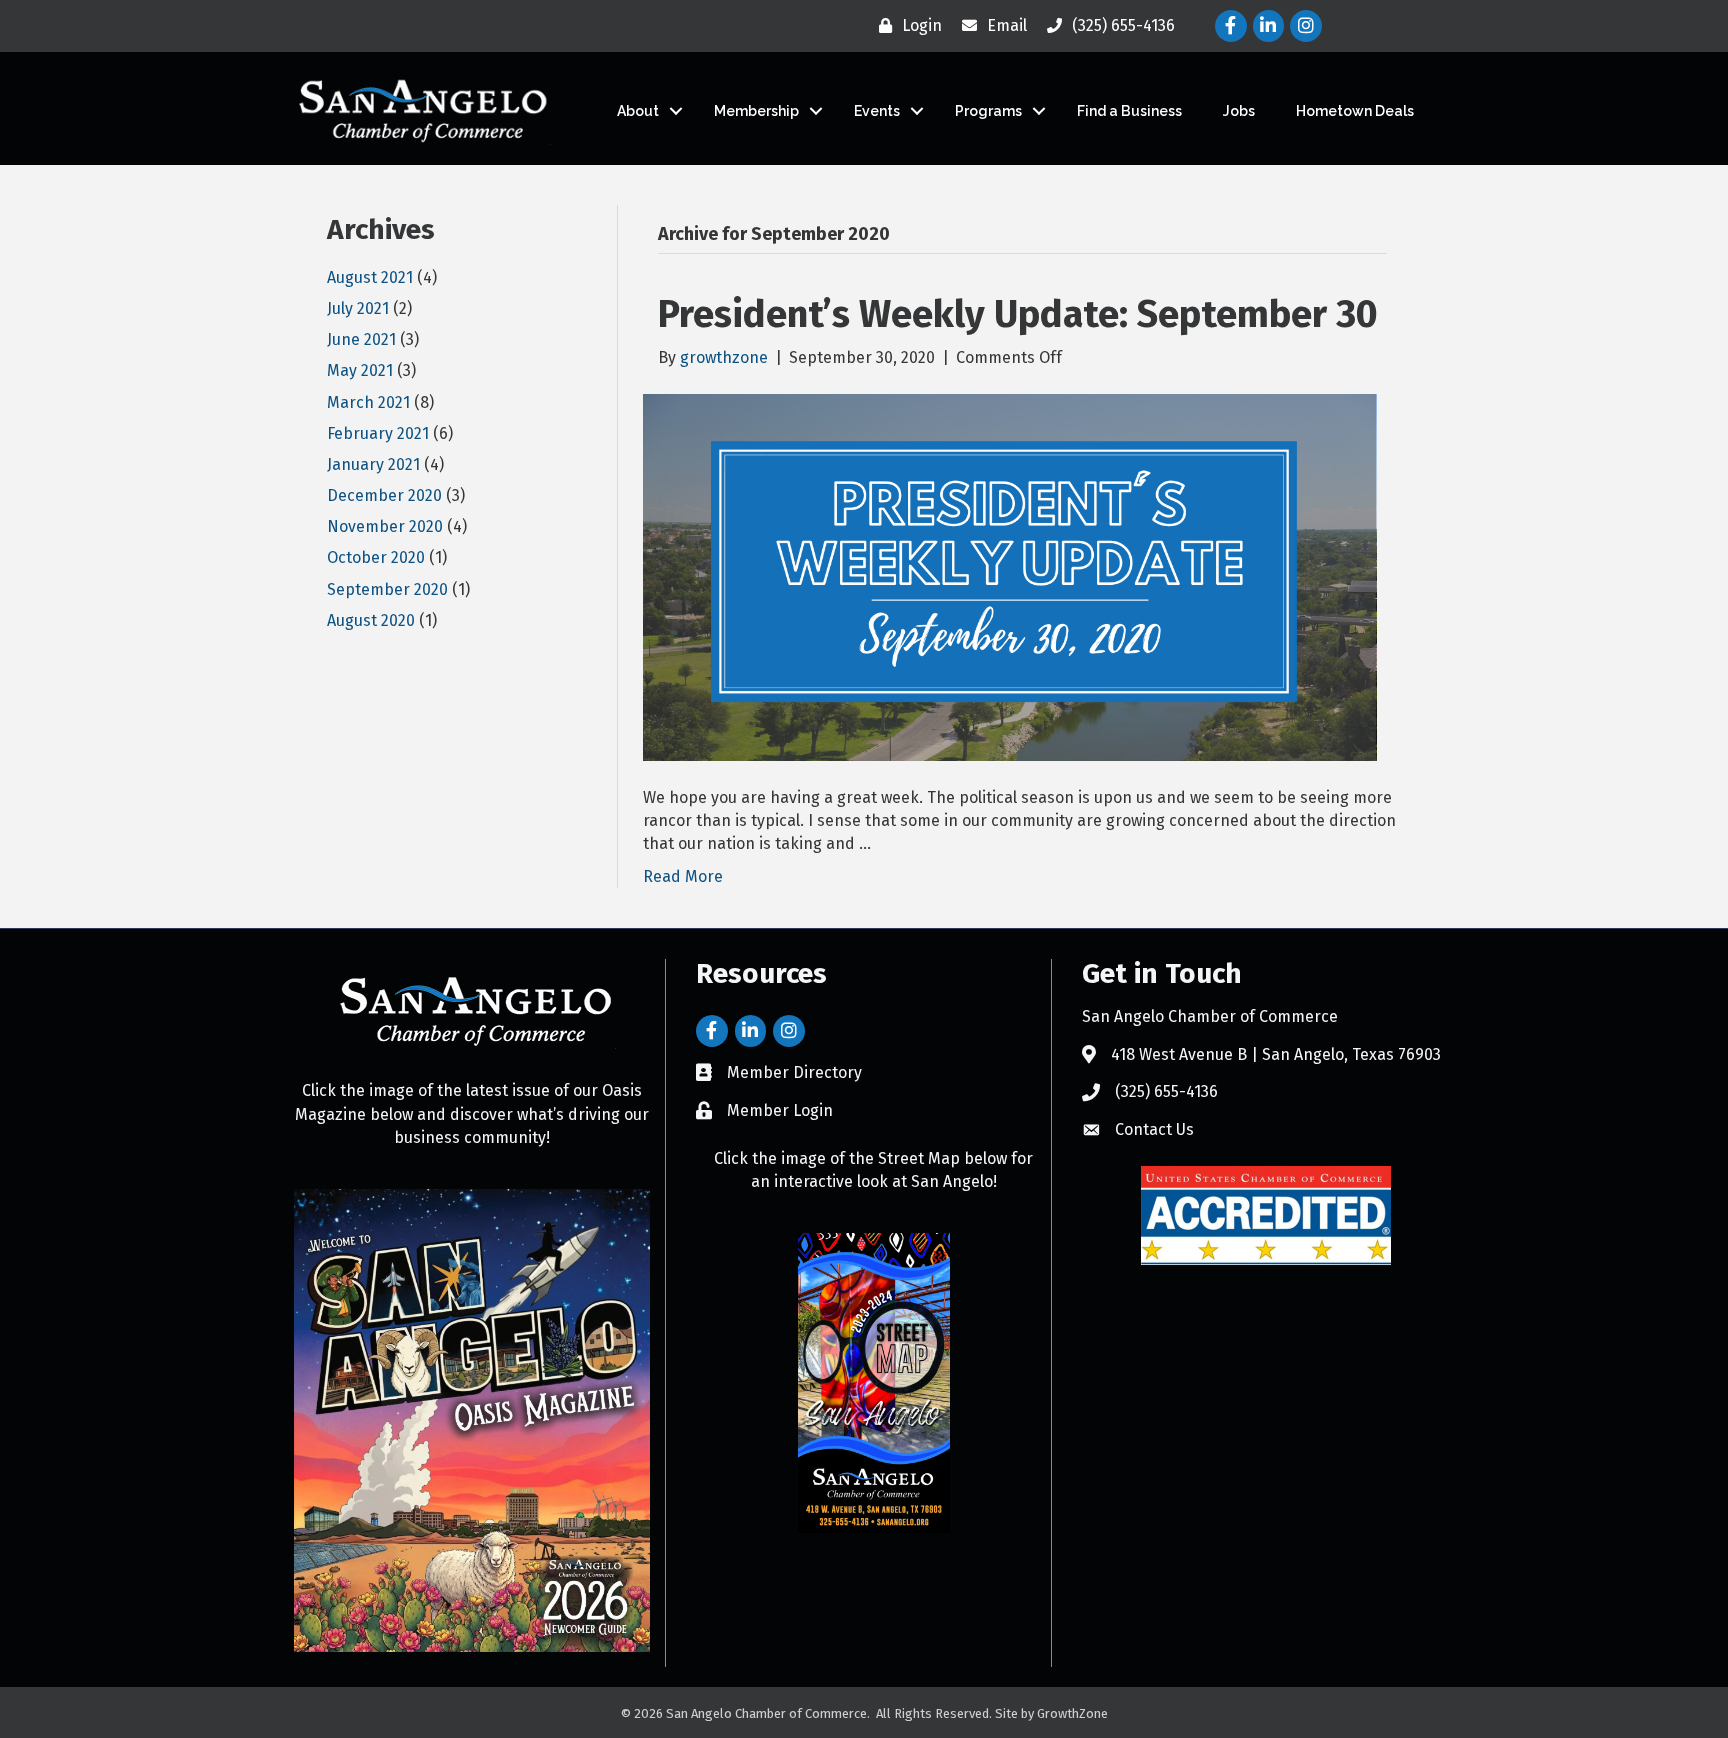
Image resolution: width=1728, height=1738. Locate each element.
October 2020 (376, 557)
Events (877, 111)
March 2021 (368, 402)
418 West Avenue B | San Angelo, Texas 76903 (1276, 1054)
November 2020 (385, 526)
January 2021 (373, 464)
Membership (756, 111)
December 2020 (384, 495)
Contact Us (1154, 1129)
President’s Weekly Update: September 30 (1018, 314)
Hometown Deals (1355, 111)
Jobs (1239, 111)
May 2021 (360, 370)
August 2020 (371, 620)
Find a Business (1129, 111)
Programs (988, 111)
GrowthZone (1072, 1713)
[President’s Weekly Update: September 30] (1010, 575)
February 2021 (378, 433)
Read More (683, 876)
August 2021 (370, 277)
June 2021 (361, 339)
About (638, 111)
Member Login (780, 1110)
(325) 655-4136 (1166, 1091)
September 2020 (387, 589)
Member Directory (794, 1072)
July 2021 (358, 308)
